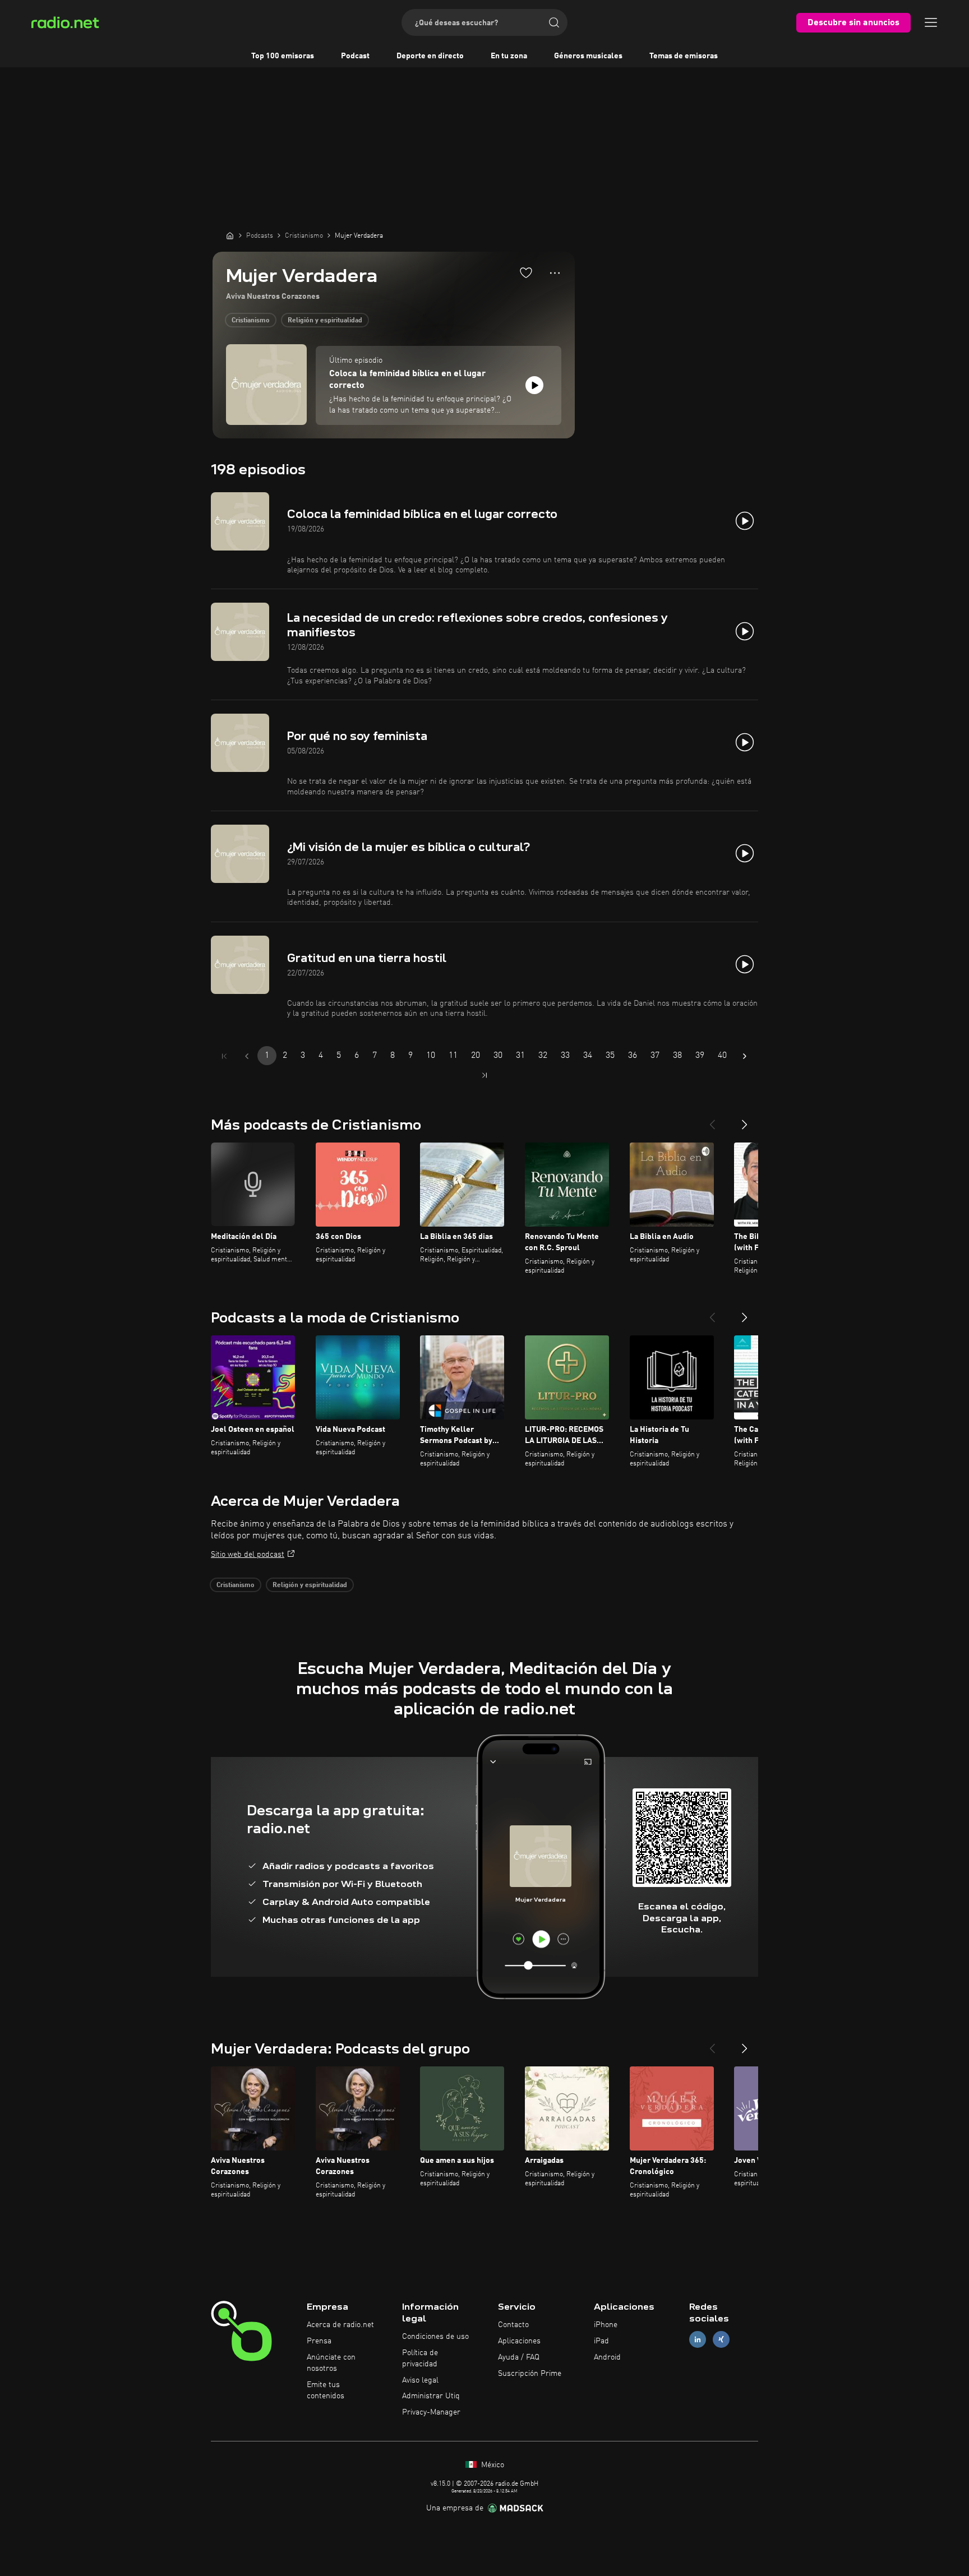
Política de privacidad (420, 2358)
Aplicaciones (519, 2341)
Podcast (355, 56)
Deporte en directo (430, 56)
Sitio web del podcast (248, 1555)
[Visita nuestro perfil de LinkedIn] (698, 2340)
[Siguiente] (745, 1120)
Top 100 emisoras (283, 56)
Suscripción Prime (530, 2374)
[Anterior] (712, 1120)
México (492, 2465)
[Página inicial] (230, 235)
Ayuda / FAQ (519, 2357)
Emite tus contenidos (326, 2390)
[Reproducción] (534, 385)
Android (607, 2357)
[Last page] (484, 1075)
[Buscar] (554, 22)
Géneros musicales (588, 56)
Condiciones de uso (435, 2337)
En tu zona (509, 56)
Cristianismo (251, 321)
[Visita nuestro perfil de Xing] (721, 2340)
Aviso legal (420, 2380)
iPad (601, 2341)
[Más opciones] (555, 273)
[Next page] (745, 1056)
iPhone (606, 2325)
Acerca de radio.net (340, 2325)
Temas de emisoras (684, 56)
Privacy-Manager (431, 2412)
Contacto (513, 2325)
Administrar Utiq (431, 2396)
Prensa (319, 2341)
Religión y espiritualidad (325, 321)
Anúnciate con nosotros (331, 2363)
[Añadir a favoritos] (526, 272)
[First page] (224, 1056)
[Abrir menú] (931, 22)
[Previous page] (247, 1056)
